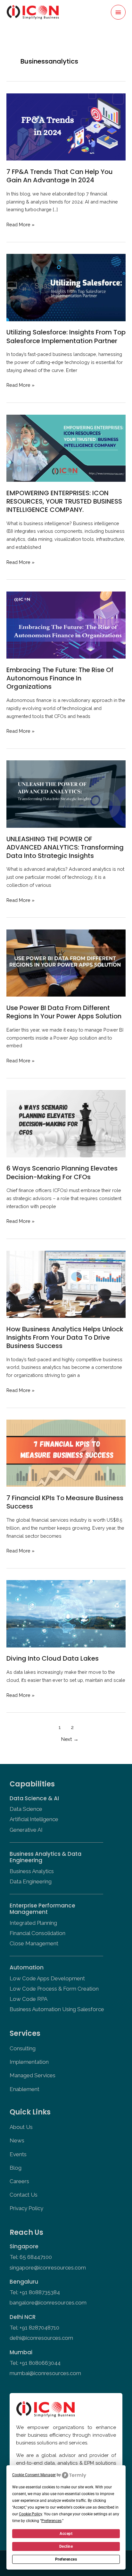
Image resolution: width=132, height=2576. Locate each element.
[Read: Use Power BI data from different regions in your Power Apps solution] (66, 962)
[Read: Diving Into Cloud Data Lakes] (66, 1613)
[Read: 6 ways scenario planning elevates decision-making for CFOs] (66, 1123)
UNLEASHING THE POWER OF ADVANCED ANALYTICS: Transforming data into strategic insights (65, 847)
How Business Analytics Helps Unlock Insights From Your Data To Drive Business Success (65, 1337)
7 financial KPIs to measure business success (65, 1502)
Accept (66, 2534)
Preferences (66, 2559)
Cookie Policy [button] (30, 2514)
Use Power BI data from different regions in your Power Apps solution (64, 1012)
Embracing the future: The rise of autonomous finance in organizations (60, 678)
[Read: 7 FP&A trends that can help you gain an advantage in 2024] (66, 126)
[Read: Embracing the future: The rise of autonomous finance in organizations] (66, 624)
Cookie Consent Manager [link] (34, 2475)
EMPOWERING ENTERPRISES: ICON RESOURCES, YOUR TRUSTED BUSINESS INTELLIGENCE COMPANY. (64, 501)
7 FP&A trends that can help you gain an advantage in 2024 (60, 176)
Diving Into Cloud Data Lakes (53, 1658)
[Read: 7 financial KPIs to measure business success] (66, 1453)
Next (70, 1739)
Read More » (21, 224)
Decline (66, 2546)
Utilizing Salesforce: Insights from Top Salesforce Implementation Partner (66, 336)
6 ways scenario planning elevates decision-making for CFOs (62, 1172)
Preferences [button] (51, 2521)
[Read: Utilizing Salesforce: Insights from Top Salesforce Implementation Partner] (66, 287)
